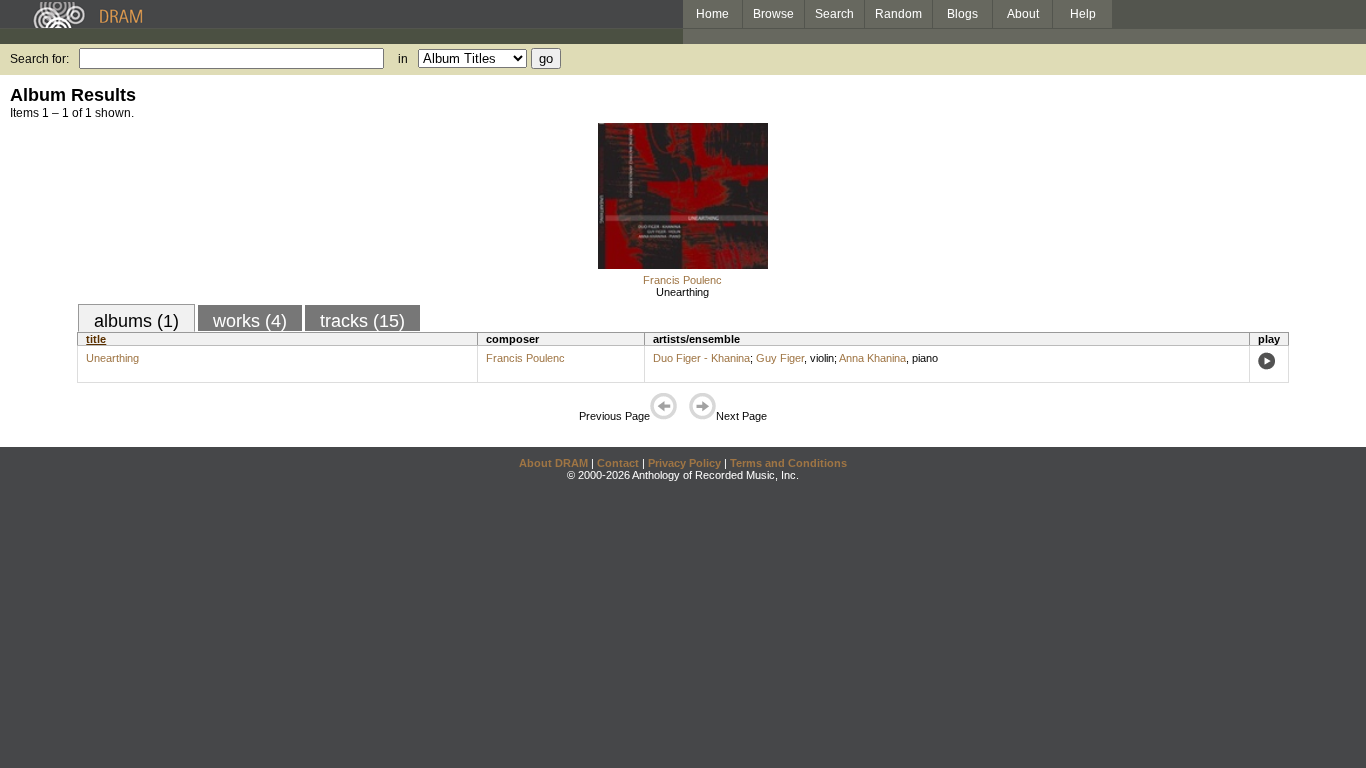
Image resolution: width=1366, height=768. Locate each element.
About (1023, 14)
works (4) (250, 321)
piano (925, 358)
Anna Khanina (872, 358)
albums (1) (136, 321)
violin (822, 358)
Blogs (962, 14)
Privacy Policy (684, 463)
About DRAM (553, 463)
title (96, 339)
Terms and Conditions (788, 463)
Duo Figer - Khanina (701, 358)
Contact (618, 463)
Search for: (39, 59)
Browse (773, 14)
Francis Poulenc (682, 280)
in (403, 59)
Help (1083, 14)
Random (898, 14)
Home (712, 14)
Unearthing (682, 292)
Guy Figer (780, 358)
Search (834, 14)
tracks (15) (362, 321)
